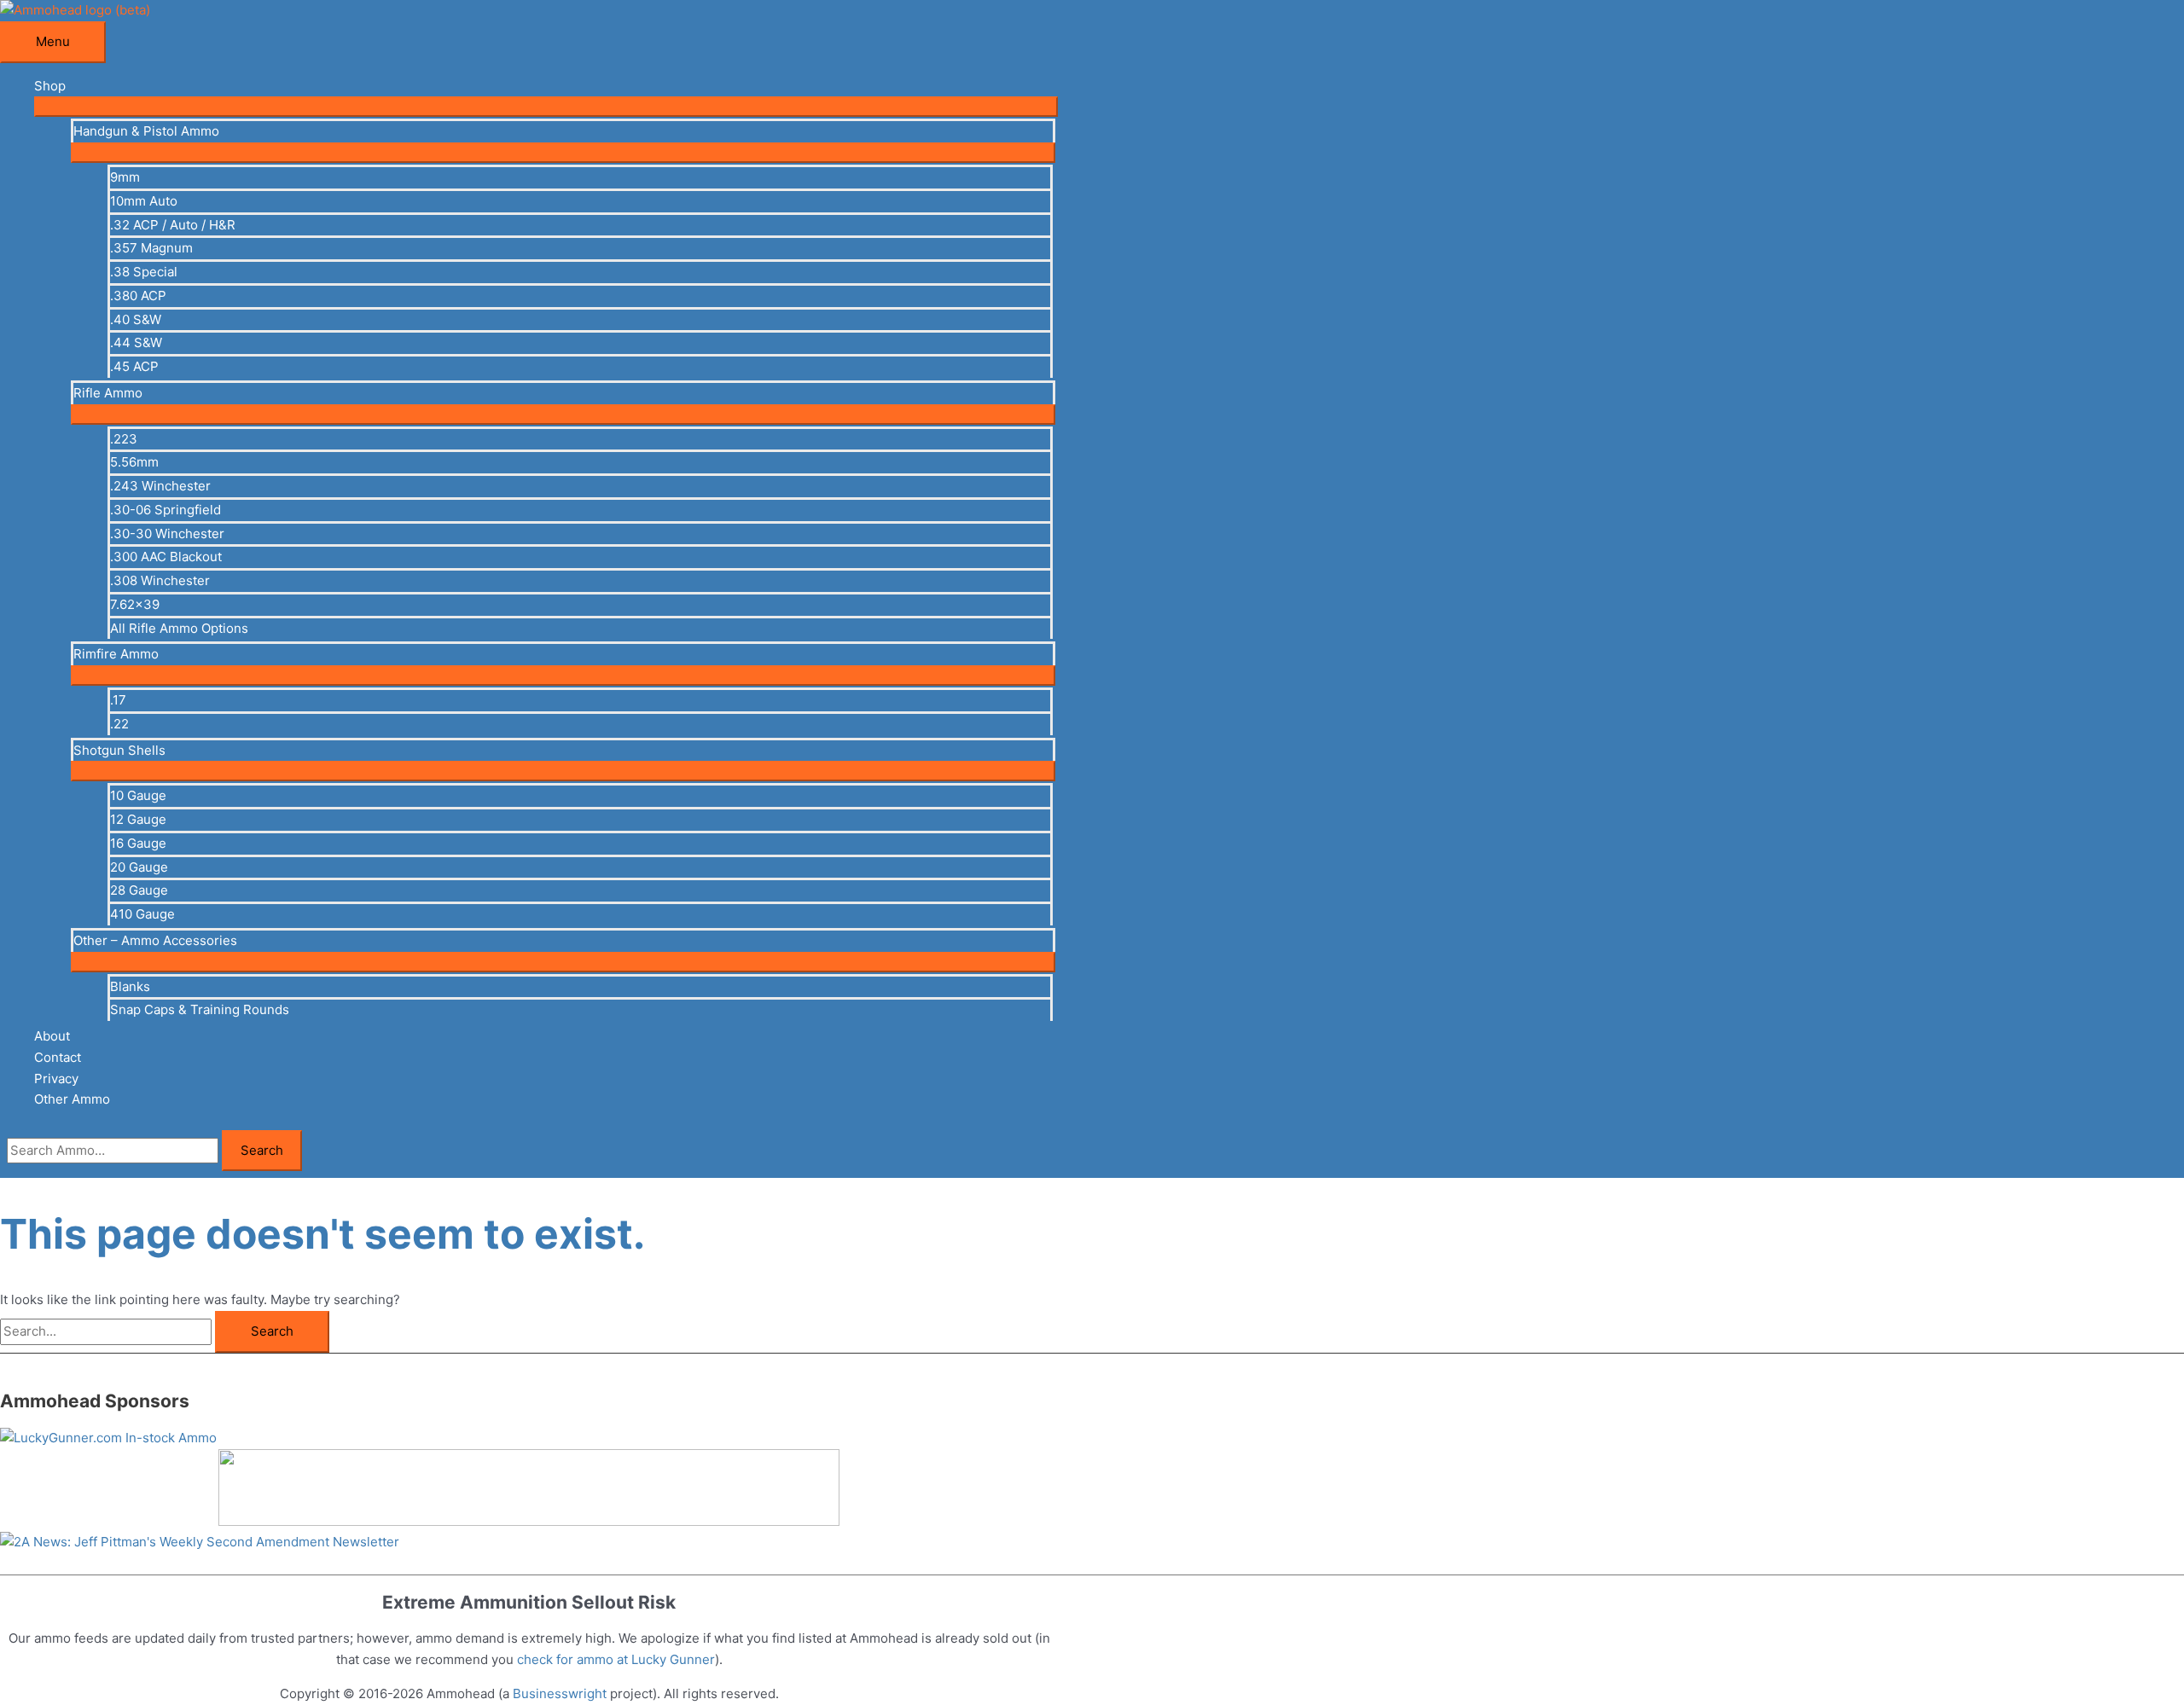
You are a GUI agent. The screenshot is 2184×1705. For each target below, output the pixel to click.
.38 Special (144, 272)
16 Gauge (138, 843)
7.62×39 (135, 604)
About (52, 1036)
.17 (118, 700)
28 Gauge (139, 890)
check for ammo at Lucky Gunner (616, 1659)
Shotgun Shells (119, 750)
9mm (125, 177)
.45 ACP (134, 366)
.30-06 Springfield (166, 510)
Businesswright (560, 1693)
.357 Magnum (151, 248)
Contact (58, 1057)
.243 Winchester (160, 486)
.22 (119, 724)
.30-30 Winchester (167, 534)
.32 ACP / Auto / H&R (173, 225)
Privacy (56, 1079)
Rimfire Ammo (116, 654)
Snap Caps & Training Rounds (200, 1009)
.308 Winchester (160, 580)
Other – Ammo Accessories (155, 940)
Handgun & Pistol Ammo (146, 131)
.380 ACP (138, 296)
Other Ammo (72, 1099)
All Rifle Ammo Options (179, 628)
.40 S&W (136, 319)
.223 (124, 439)
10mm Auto (144, 201)
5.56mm (134, 462)
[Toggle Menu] (546, 107)
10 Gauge (138, 795)
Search (262, 1150)
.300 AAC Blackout (166, 557)
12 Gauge (138, 819)
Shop (50, 86)
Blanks (130, 986)
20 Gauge (139, 867)
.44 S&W (136, 342)
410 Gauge (142, 914)
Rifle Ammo (108, 393)
